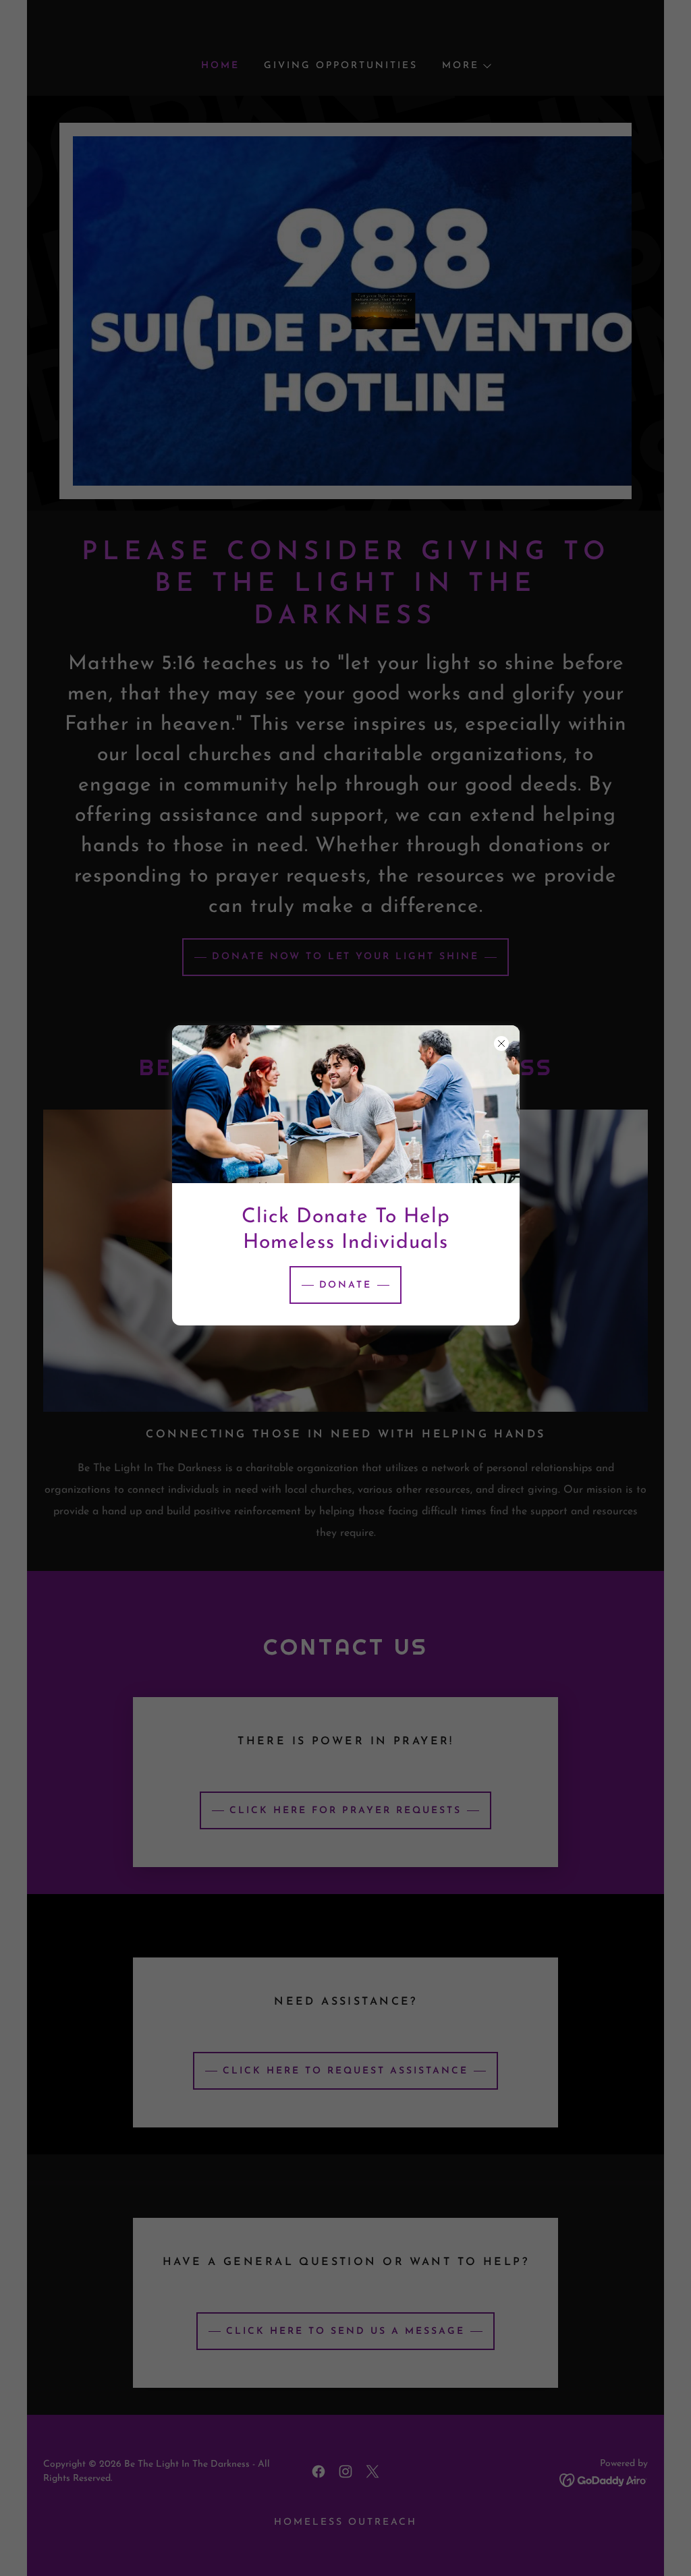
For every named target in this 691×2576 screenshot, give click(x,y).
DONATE (346, 1285)
